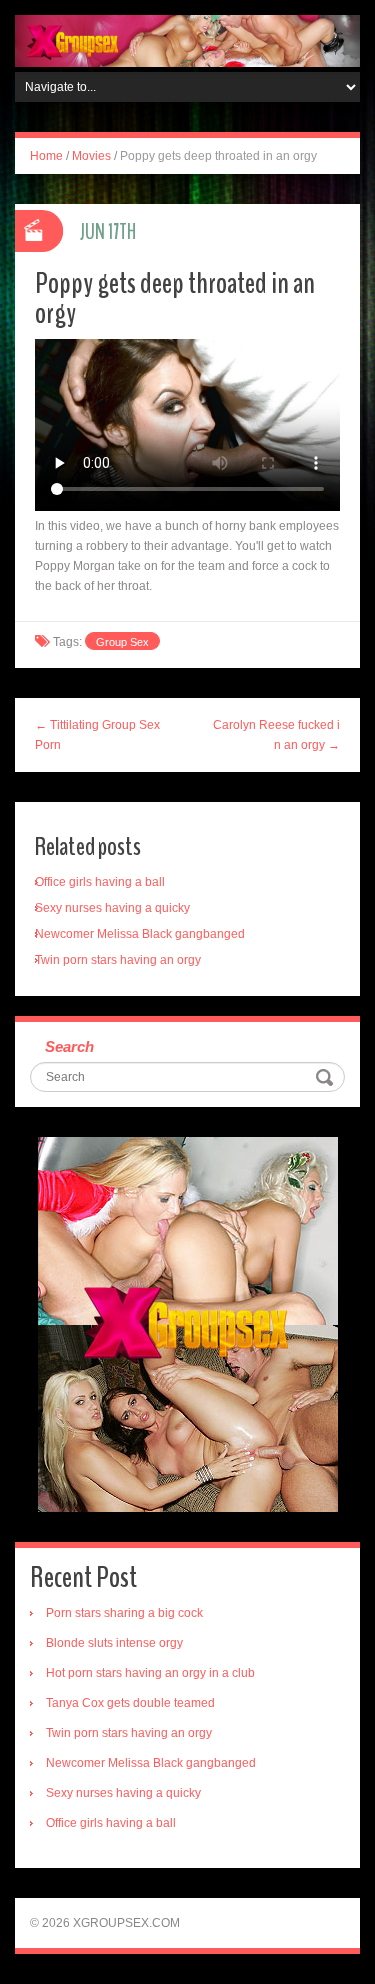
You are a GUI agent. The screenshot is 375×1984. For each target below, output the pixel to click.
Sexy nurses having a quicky (112, 908)
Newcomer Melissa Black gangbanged (140, 934)
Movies (91, 156)
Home (46, 156)
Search (69, 1046)
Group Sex (122, 642)
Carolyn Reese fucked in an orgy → (276, 735)
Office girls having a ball (100, 882)
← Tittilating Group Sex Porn (97, 735)
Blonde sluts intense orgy (114, 1643)
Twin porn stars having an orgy (118, 960)
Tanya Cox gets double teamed (130, 1703)
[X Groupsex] (187, 40)
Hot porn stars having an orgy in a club (150, 1673)
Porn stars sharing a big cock (124, 1613)
